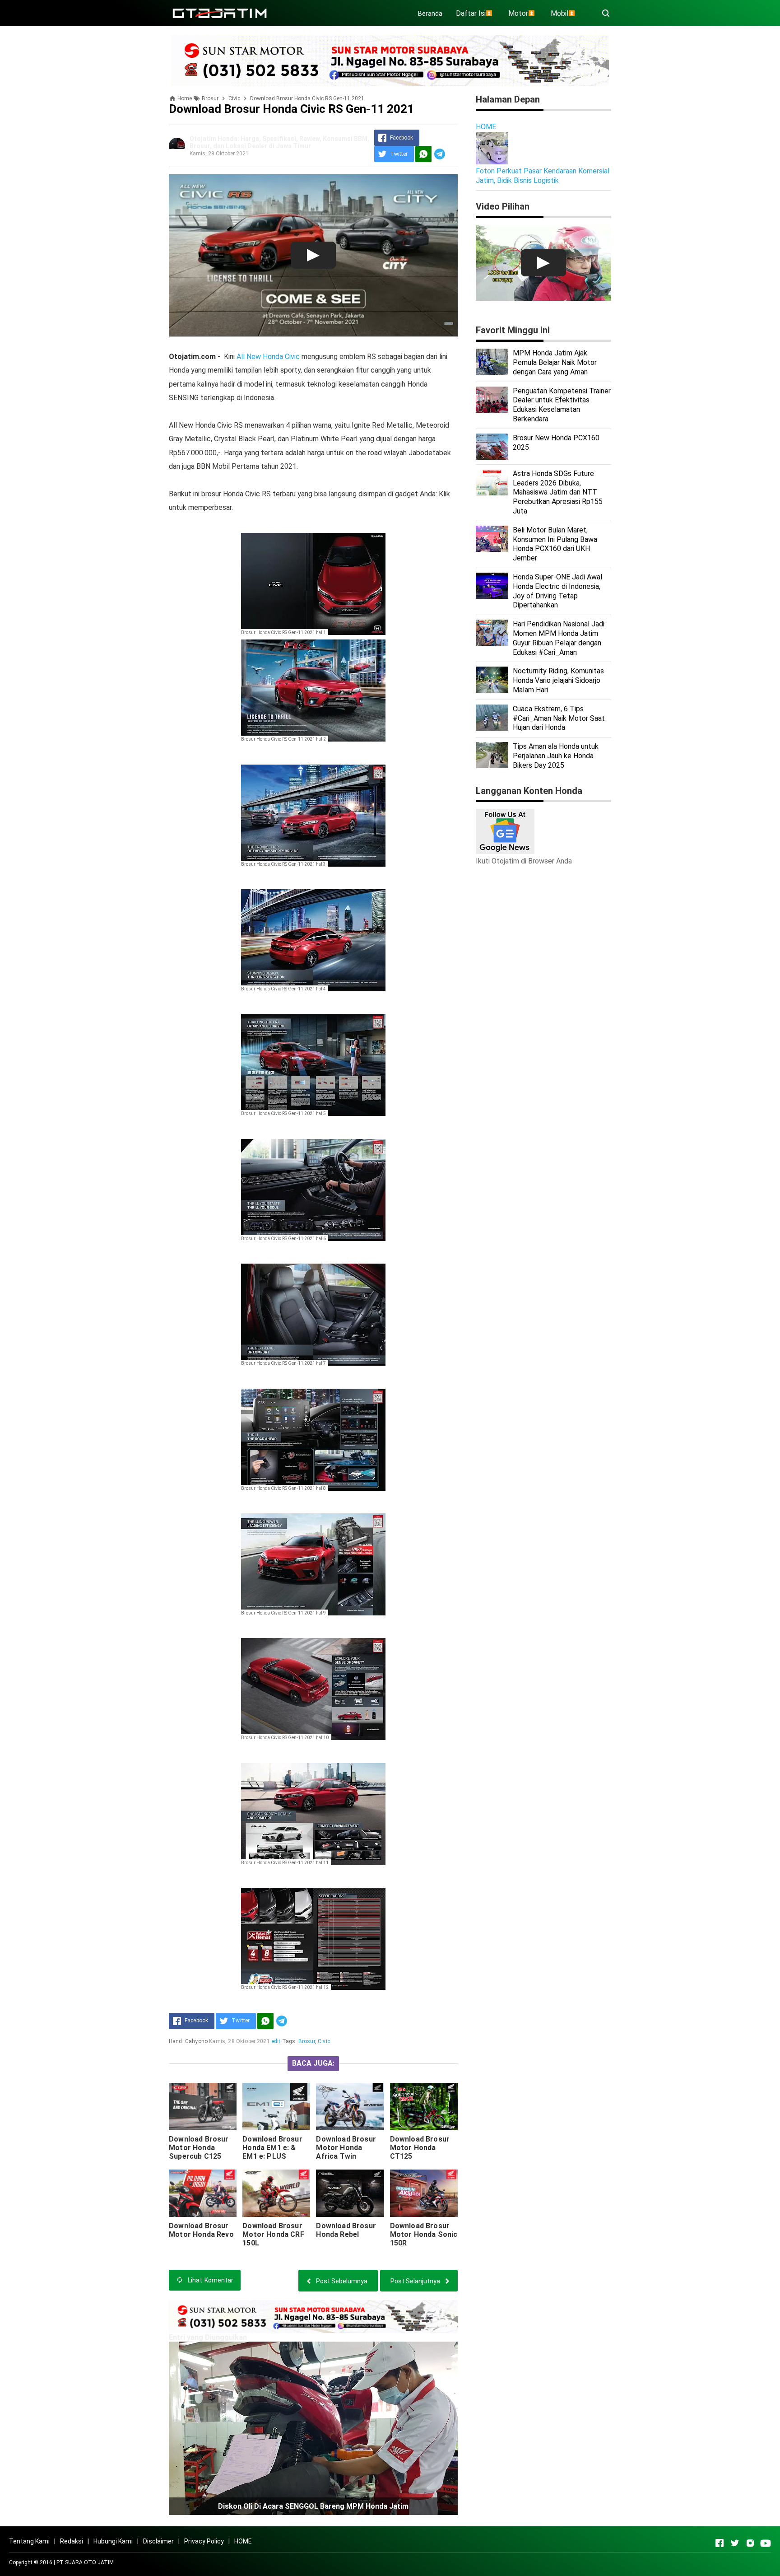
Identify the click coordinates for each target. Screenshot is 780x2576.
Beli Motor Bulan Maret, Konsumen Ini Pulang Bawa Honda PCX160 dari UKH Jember (555, 544)
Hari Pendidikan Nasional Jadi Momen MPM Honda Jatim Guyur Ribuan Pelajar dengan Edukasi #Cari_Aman (559, 638)
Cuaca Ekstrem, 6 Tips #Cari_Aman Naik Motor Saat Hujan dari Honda (559, 718)
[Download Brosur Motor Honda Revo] (203, 2193)
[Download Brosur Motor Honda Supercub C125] (203, 2107)
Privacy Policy (204, 2541)
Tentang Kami (29, 2541)
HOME (486, 127)
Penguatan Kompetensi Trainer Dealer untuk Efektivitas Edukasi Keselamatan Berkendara (562, 405)
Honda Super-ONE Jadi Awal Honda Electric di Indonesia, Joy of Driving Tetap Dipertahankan (557, 591)
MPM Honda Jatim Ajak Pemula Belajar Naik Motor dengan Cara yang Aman (555, 362)
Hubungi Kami (113, 2541)
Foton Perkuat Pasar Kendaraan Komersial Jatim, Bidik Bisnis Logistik (543, 176)
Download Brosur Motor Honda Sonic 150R (424, 2234)
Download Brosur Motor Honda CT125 (420, 2148)
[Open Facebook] (720, 2543)
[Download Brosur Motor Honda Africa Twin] (350, 2107)
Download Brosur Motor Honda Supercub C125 (199, 2148)
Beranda (430, 14)
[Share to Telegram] (440, 154)
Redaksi (72, 2541)
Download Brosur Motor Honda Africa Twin (346, 2148)
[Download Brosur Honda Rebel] (350, 2193)
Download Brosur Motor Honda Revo (201, 2230)
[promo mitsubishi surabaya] (390, 60)
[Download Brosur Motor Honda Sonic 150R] (424, 2193)
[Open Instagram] (750, 2543)
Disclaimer (158, 2541)
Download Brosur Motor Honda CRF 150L (273, 2234)
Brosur (307, 2041)
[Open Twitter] (735, 2543)
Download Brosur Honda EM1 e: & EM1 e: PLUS (272, 2148)
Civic (324, 2041)
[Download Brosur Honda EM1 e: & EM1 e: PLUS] (276, 2107)
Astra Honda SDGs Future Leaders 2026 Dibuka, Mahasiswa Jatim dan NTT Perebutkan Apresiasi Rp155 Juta (558, 492)
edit (276, 2041)
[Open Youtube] (766, 2543)
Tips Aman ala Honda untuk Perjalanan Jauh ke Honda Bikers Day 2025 (556, 756)
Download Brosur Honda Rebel (346, 2230)
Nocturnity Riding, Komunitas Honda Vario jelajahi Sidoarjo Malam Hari (558, 680)
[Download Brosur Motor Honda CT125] (424, 2107)
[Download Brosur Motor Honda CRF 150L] (276, 2193)
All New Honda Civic (268, 357)
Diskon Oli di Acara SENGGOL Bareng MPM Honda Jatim (313, 2506)
